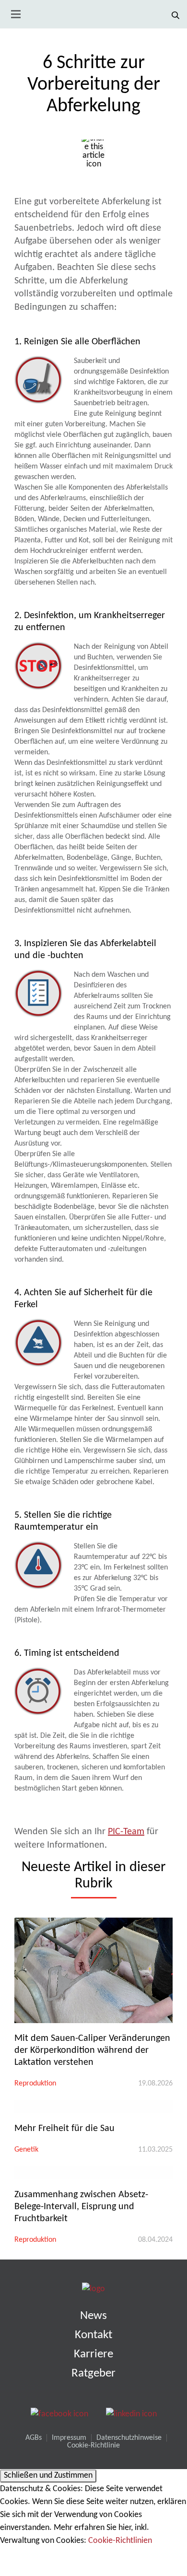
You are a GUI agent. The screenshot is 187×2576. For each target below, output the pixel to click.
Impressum (69, 2438)
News (93, 2316)
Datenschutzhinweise (129, 2438)
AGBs (34, 2438)
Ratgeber (93, 2373)
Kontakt (93, 2335)
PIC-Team (126, 1832)
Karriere (93, 2354)
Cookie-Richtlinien (120, 2541)
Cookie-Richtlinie (93, 2446)
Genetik (26, 2150)
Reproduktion (35, 2084)
